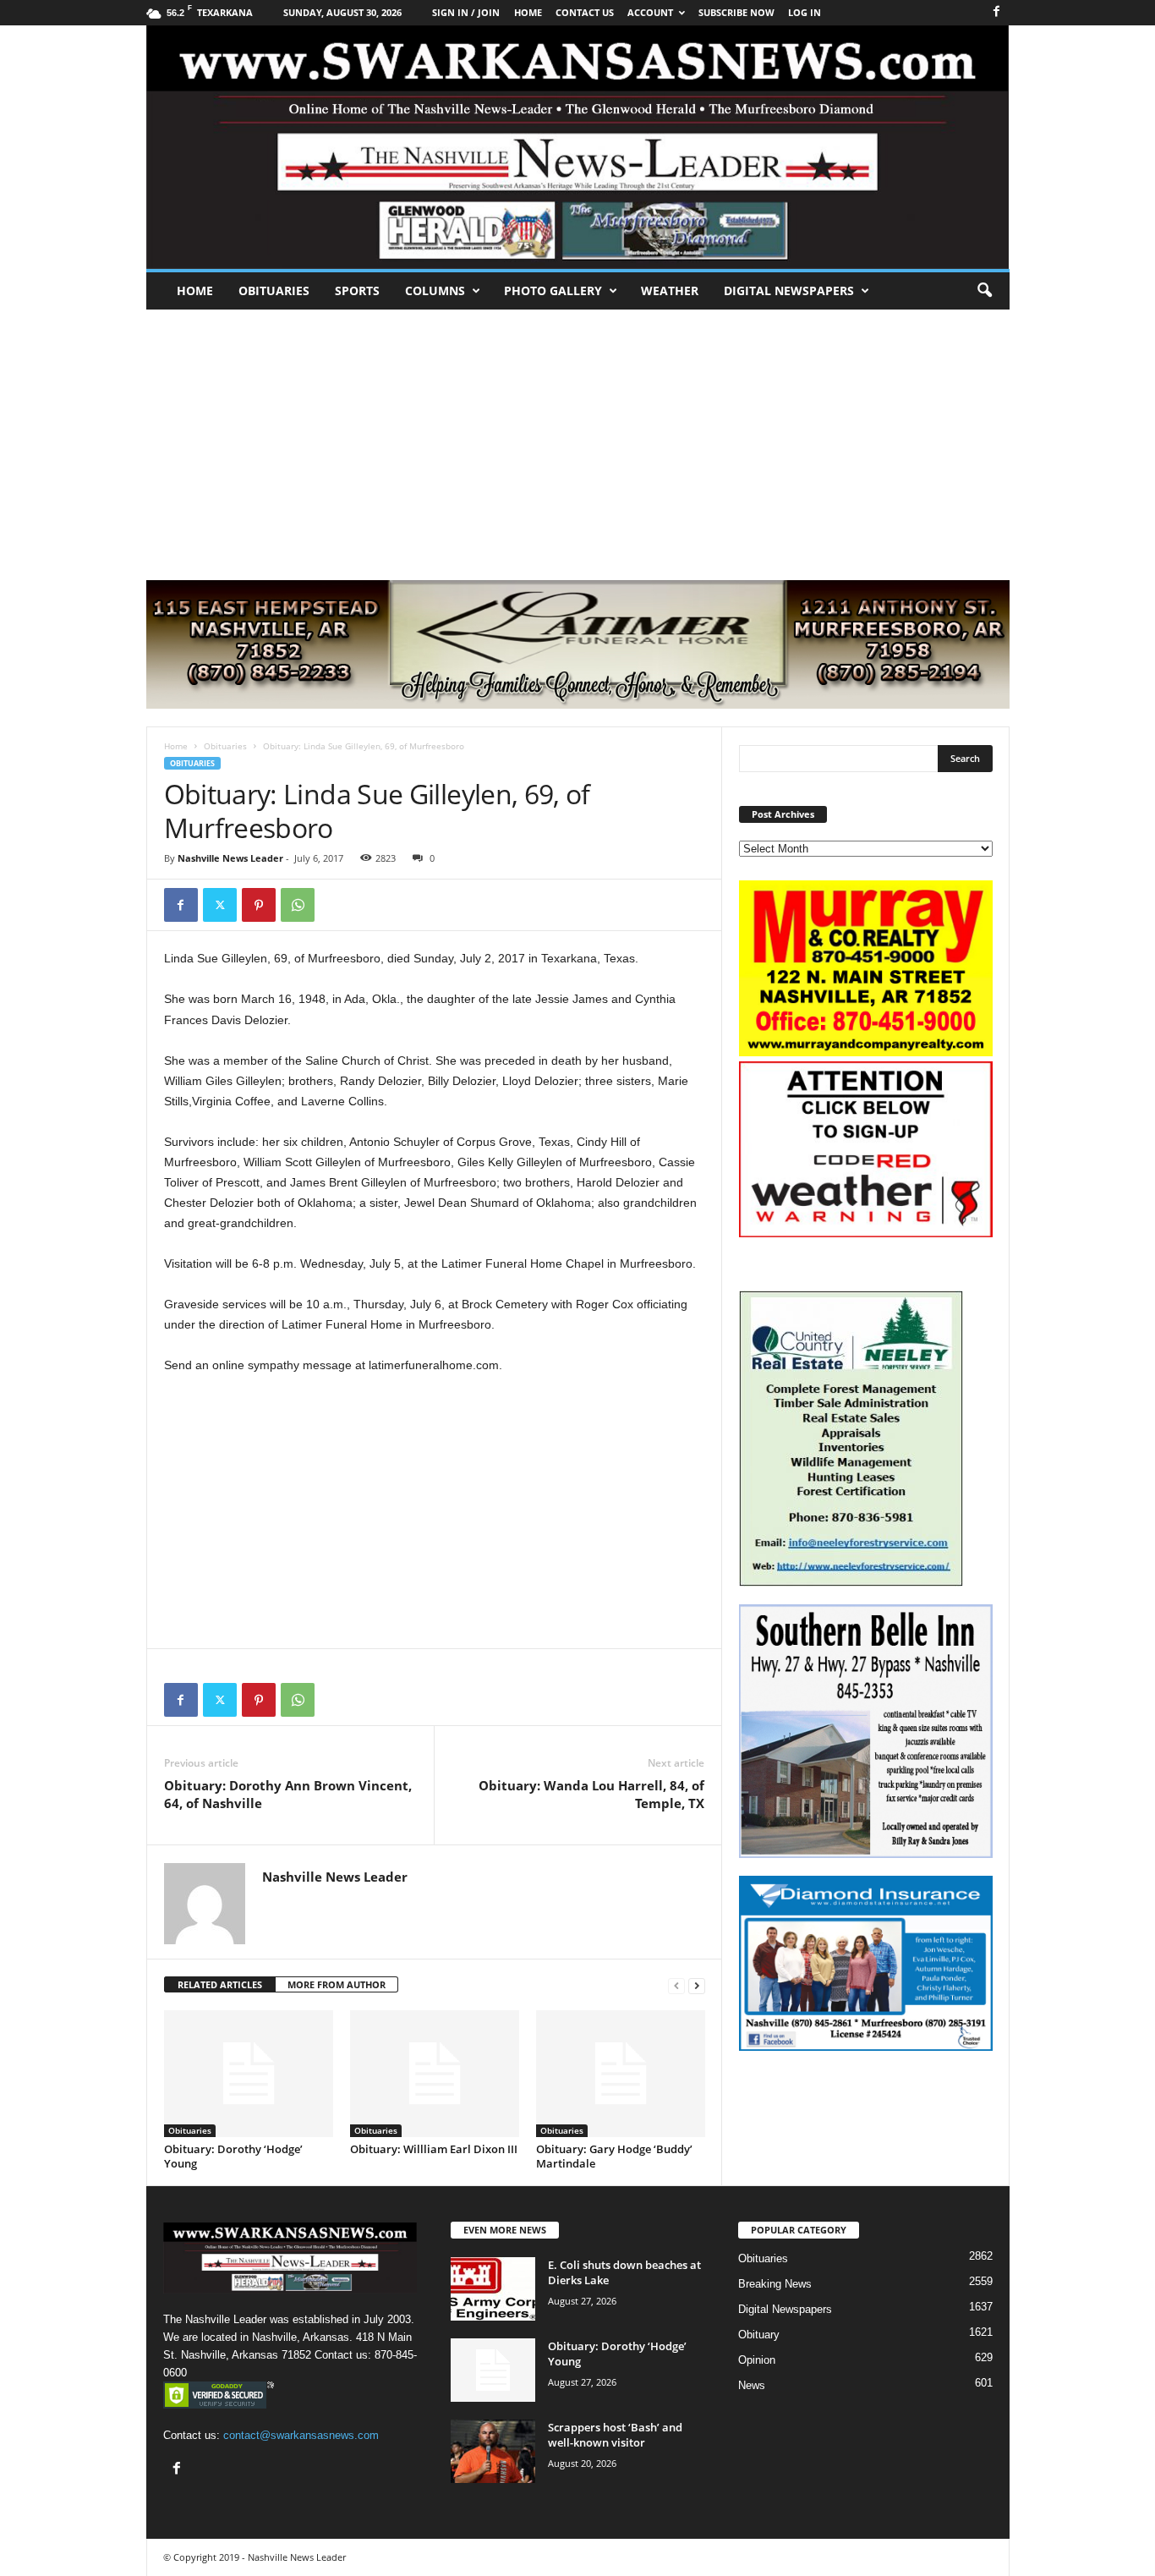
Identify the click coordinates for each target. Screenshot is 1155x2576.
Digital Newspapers (789, 290)
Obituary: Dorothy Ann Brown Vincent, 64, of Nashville (288, 1794)
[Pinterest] (259, 905)
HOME (528, 12)
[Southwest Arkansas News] (578, 147)
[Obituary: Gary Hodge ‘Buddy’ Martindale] (621, 2074)
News (752, 2385)
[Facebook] (997, 12)
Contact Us (585, 12)
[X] (220, 905)
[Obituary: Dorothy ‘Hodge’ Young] (249, 2074)
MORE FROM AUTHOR (337, 1984)
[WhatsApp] (298, 905)
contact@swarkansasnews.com (301, 2435)
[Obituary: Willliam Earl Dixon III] (435, 2074)
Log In (805, 12)
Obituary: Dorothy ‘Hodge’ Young (233, 2156)
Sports (357, 290)
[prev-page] (676, 1985)
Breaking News (775, 2284)
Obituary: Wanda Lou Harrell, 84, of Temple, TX (591, 1794)
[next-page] (697, 1985)
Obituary (759, 2335)
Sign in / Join (466, 12)
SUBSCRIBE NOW (736, 12)
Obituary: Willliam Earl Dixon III (434, 2149)
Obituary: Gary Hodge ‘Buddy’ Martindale (614, 2156)
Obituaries (274, 290)
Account (650, 12)
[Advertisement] (577, 436)
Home (195, 290)
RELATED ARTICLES (220, 1984)
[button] (984, 291)
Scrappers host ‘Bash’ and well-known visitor (615, 2435)
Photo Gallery (553, 290)
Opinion (757, 2360)
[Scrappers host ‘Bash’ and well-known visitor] (493, 2451)
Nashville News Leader (230, 858)
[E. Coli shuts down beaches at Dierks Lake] (493, 2289)
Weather (670, 290)
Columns (435, 290)
